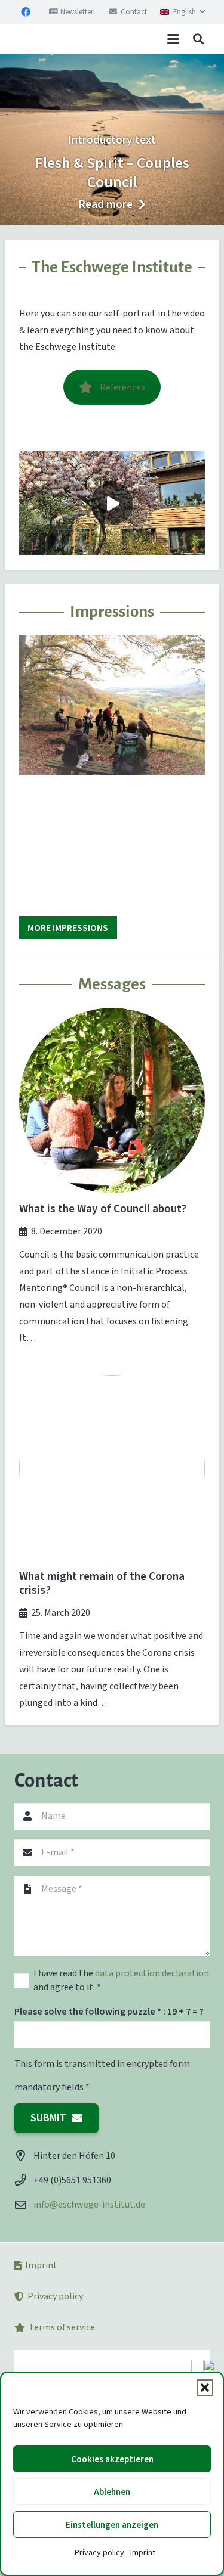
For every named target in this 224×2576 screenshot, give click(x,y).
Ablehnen (112, 2492)
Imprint (143, 2552)
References (122, 387)
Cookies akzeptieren (112, 2459)
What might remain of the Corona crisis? (102, 1583)
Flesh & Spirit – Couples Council (112, 173)
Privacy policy (99, 2552)
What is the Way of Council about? (103, 1208)
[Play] (112, 503)
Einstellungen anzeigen (112, 2525)
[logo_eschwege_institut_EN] (44, 39)
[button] (205, 2388)
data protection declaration (152, 1973)
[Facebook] (26, 12)
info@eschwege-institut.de (89, 2204)
